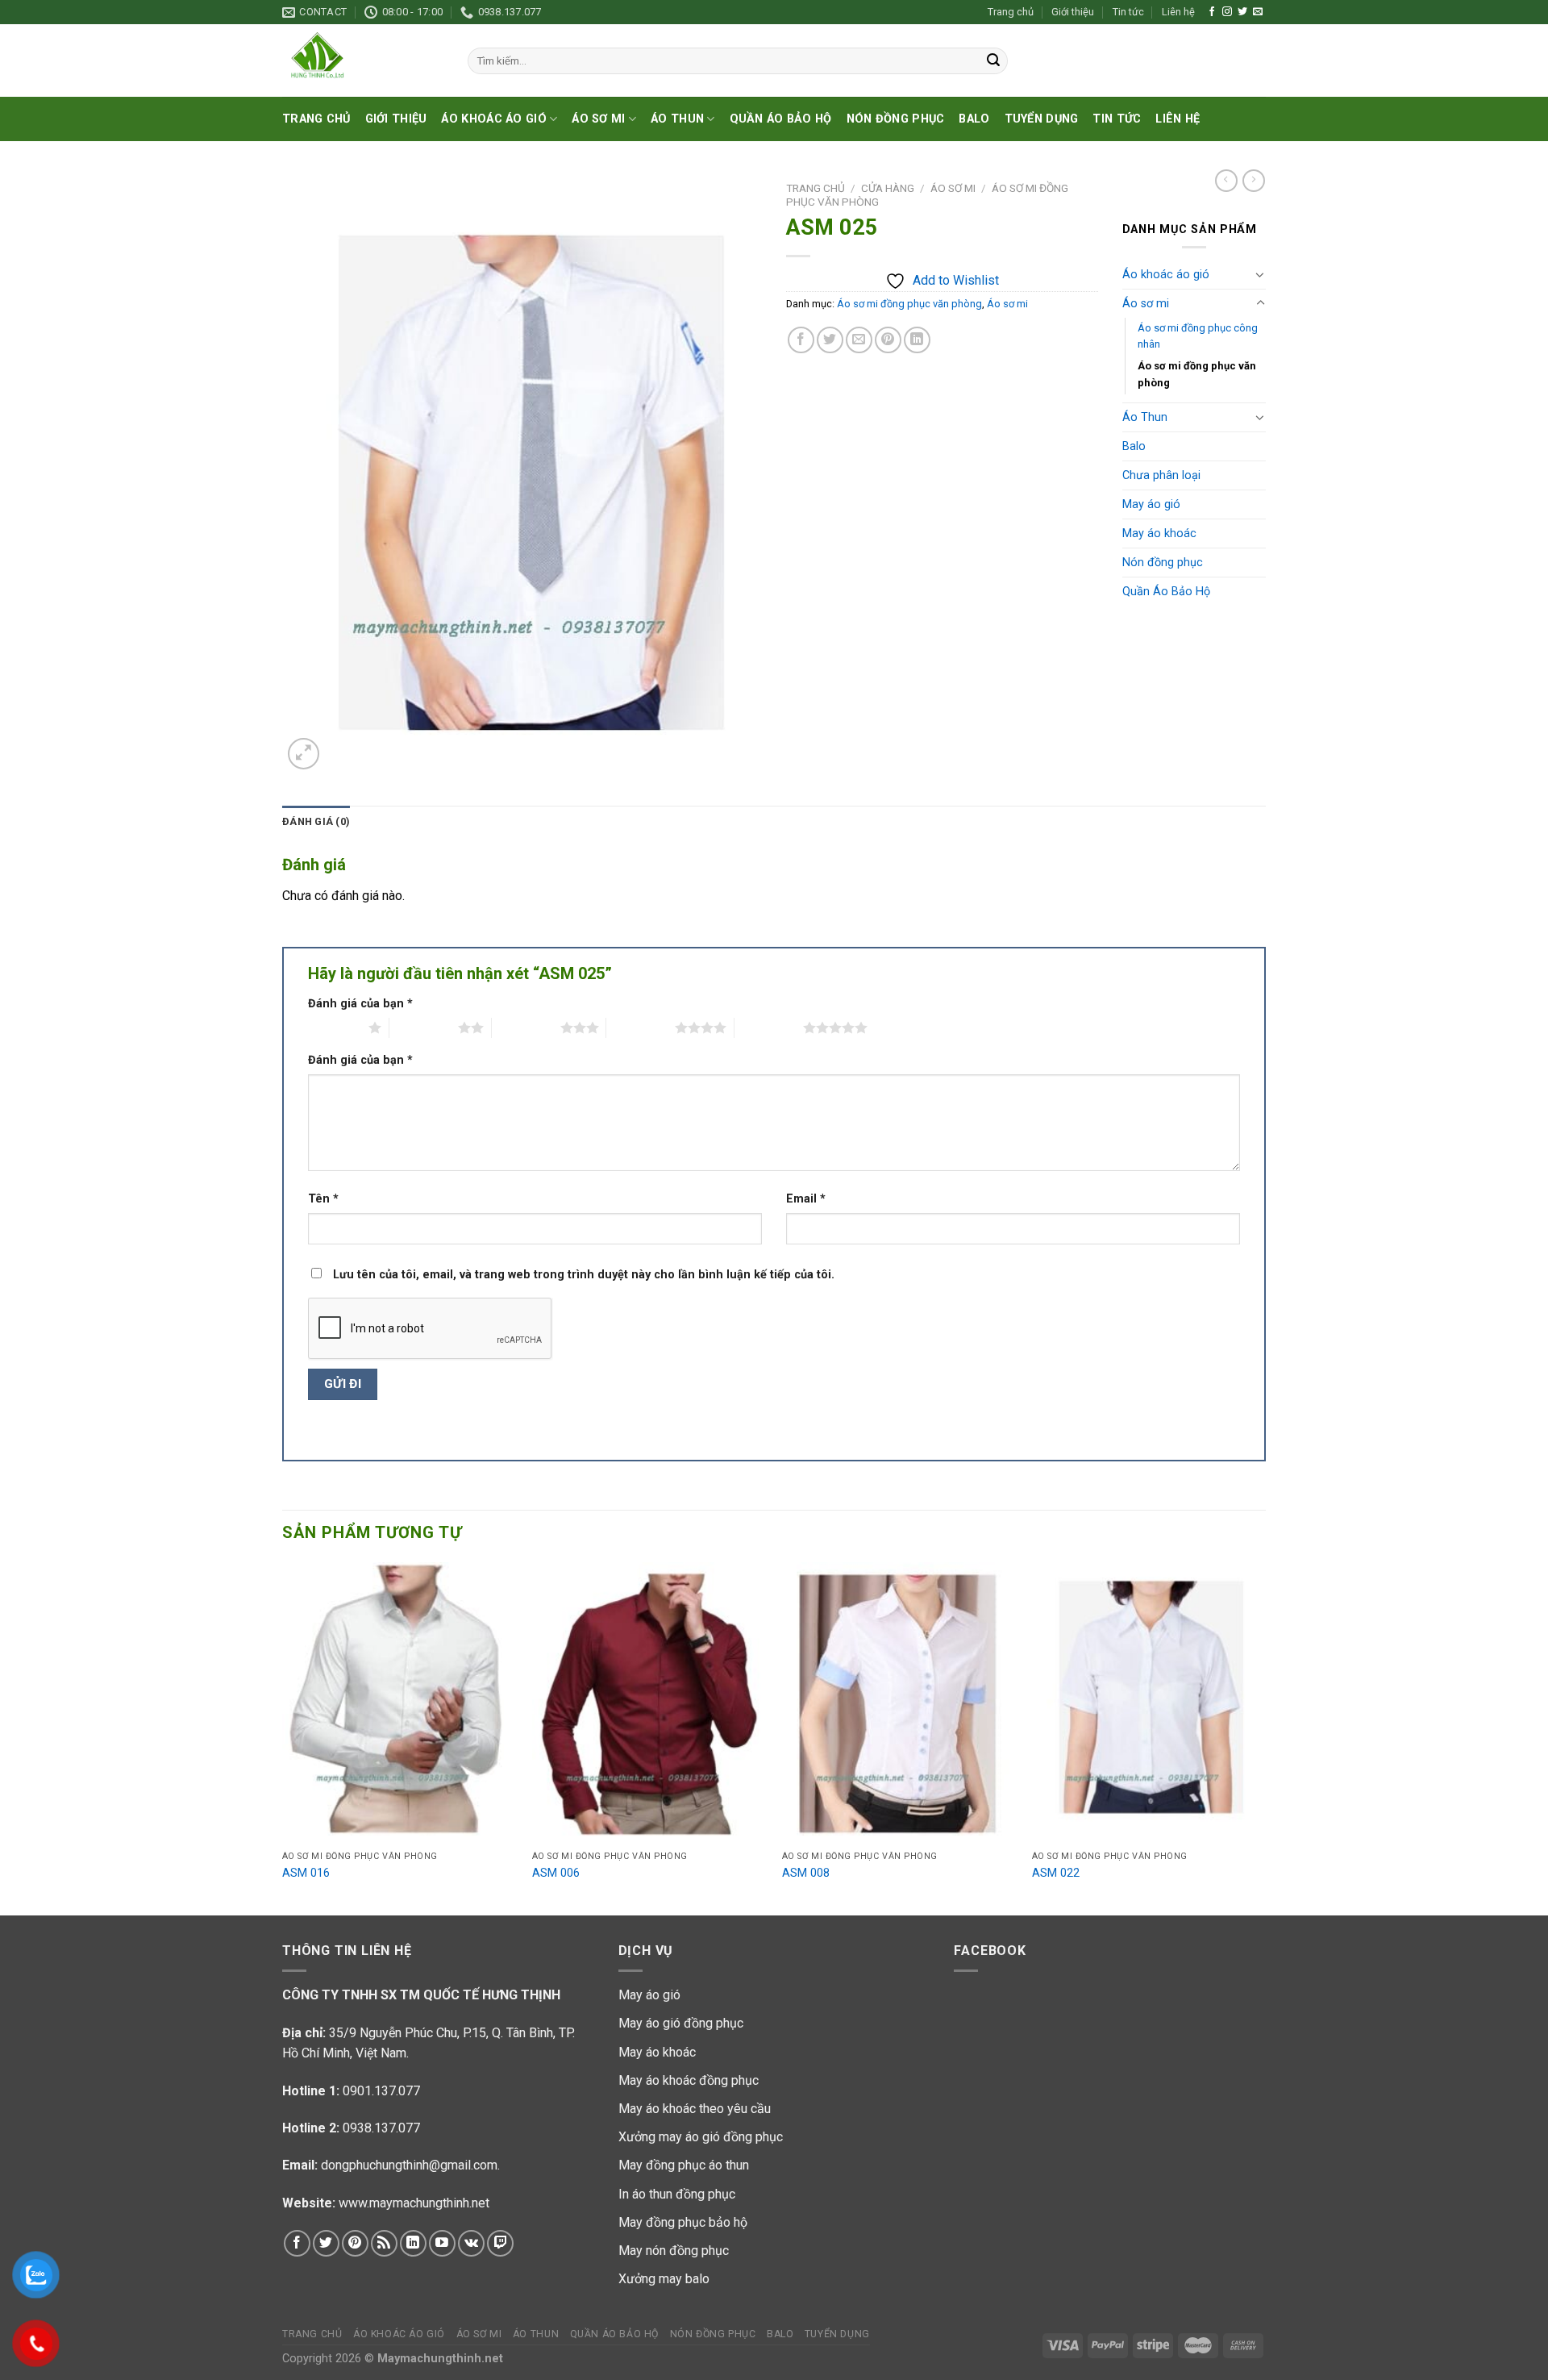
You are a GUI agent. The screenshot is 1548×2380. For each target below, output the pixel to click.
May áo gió (1151, 504)
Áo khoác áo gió (493, 119)
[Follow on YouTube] (442, 2243)
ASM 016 (306, 1873)
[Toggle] (1260, 274)
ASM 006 (556, 1873)
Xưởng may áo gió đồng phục (701, 2137)
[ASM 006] (649, 1703)
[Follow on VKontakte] (471, 2243)
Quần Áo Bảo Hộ (781, 119)
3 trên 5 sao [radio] (526, 1027)
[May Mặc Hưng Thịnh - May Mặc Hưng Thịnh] (363, 60)
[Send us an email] (1258, 12)
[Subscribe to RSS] (384, 2243)
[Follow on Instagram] (1227, 12)
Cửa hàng (888, 188)
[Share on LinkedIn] (917, 340)
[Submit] (993, 61)
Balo (974, 119)
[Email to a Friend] (859, 340)
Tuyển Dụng (1042, 119)
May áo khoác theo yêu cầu (695, 2109)
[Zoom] (304, 754)
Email (806, 1199)
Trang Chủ (316, 119)
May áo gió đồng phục (681, 2023)
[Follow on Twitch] (500, 2243)
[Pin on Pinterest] (888, 340)
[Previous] (283, 1737)
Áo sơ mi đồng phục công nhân (1198, 336)
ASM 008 (806, 1873)
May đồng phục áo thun (684, 2165)
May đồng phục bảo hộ (683, 2222)
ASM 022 (1056, 1873)
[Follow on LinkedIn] (413, 2243)
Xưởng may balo (664, 2279)
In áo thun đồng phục (677, 2194)
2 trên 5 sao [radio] (424, 1027)
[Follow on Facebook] (1212, 12)
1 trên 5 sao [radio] (334, 1027)
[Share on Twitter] (830, 340)
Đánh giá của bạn (360, 1004)
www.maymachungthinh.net (414, 2203)
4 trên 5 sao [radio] (641, 1027)
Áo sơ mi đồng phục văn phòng (909, 304)
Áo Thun (677, 119)
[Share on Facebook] (801, 340)
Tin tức (1128, 12)
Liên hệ (1178, 12)
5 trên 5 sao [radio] (769, 1027)
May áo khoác (1159, 534)
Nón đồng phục (896, 119)
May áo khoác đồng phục (689, 2080)
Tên (323, 1199)
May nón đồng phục (674, 2251)
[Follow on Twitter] (1242, 12)
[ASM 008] (899, 1703)
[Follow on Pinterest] (355, 2243)
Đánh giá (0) (316, 821)
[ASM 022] (1149, 1703)
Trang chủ (1011, 12)
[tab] (316, 822)
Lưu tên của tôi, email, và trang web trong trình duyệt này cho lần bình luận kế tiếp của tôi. (584, 1275)
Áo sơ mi (598, 119)
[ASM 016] (399, 1703)
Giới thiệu (1073, 12)
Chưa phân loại (1161, 475)
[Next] (1265, 1737)
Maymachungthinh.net (440, 2359)
